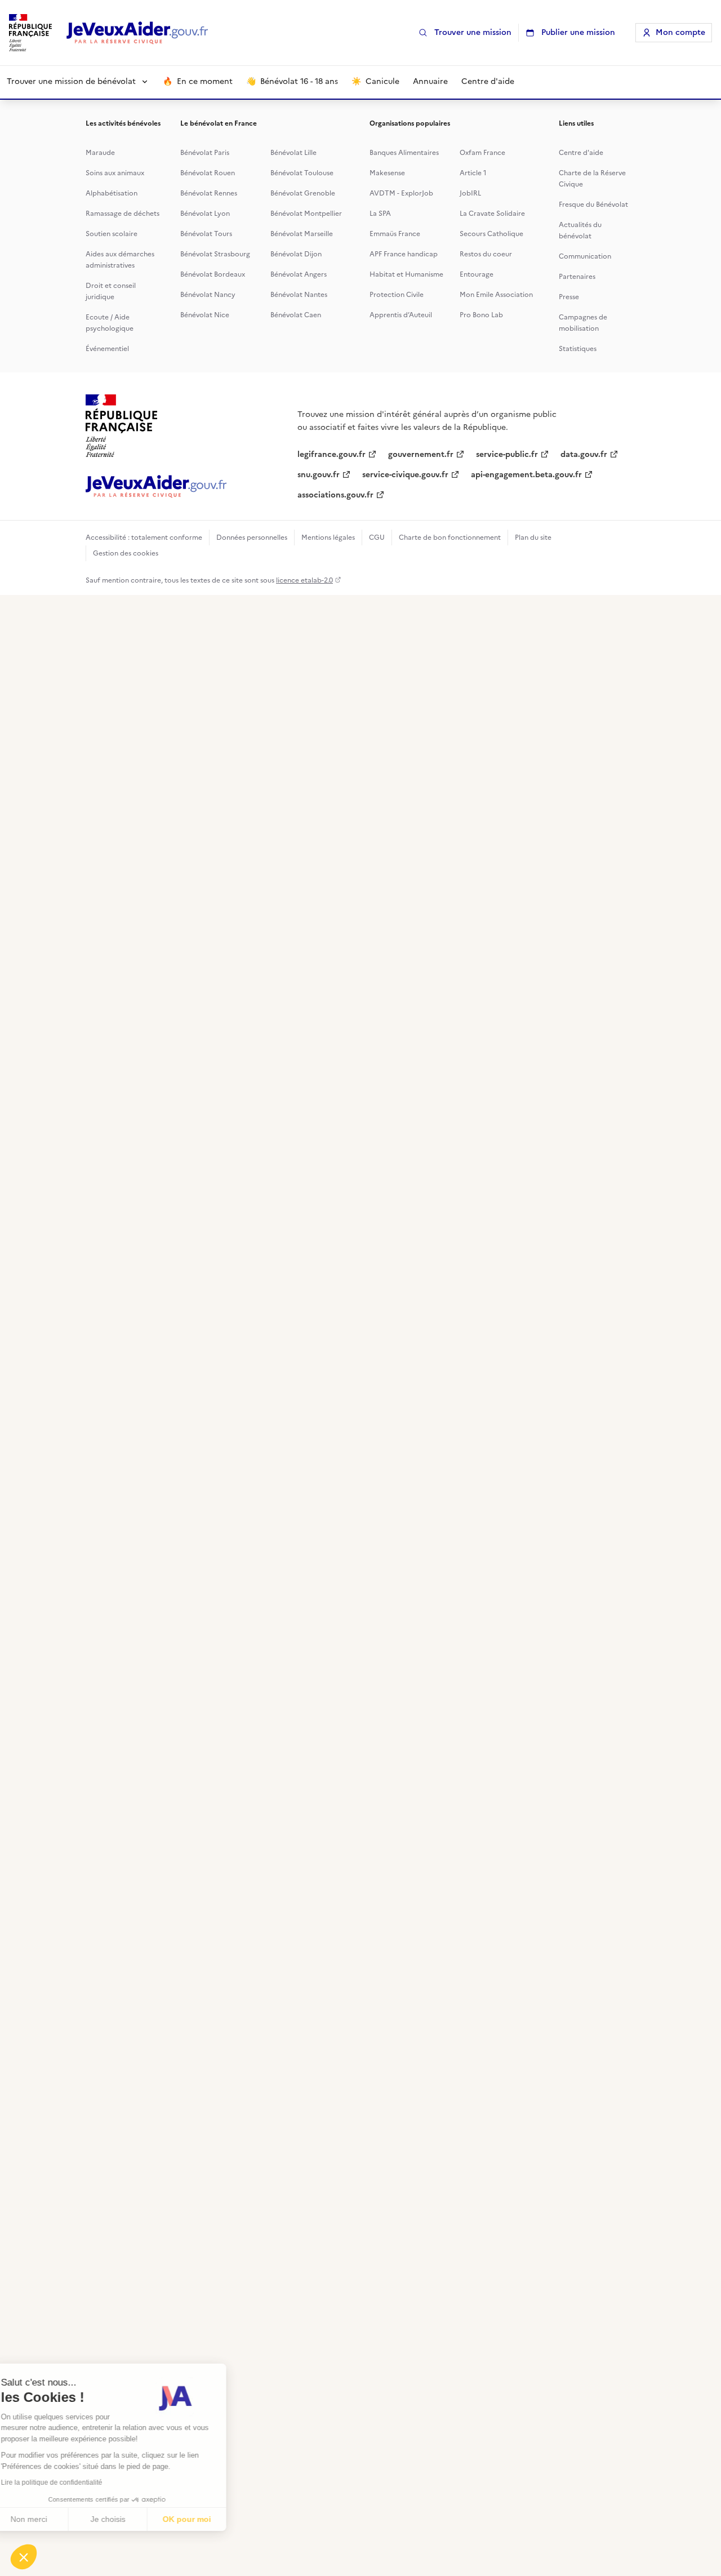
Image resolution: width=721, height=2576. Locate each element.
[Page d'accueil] (137, 33)
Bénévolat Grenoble (303, 193)
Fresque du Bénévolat (593, 205)
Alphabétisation (112, 193)
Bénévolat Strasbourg (215, 254)
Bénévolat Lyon (205, 214)
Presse (569, 297)
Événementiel (107, 349)
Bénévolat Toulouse (302, 173)
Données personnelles (252, 538)
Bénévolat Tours (206, 234)
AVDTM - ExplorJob (401, 193)
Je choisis (130, 2519)
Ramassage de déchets (123, 214)
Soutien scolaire (112, 234)
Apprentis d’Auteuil (401, 315)
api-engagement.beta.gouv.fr (526, 475)
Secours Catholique (491, 234)
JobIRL (470, 193)
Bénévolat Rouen (208, 173)
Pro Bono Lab (481, 315)
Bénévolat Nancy (208, 295)
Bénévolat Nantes (299, 295)
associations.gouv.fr (335, 495)
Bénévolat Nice (205, 315)
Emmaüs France (395, 234)
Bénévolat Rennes (209, 193)
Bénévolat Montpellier (306, 214)
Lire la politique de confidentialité (73, 2482)
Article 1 (473, 173)
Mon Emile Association (496, 295)
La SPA (380, 214)
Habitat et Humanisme (406, 274)
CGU (377, 538)
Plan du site (533, 538)
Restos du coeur (486, 254)
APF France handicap (404, 254)
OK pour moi (208, 2519)
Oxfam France (482, 153)
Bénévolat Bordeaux (213, 274)
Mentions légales (328, 538)
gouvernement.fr (421, 454)
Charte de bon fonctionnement (450, 538)
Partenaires (577, 277)
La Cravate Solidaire (492, 214)
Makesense (387, 173)
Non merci (50, 2519)
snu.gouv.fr (319, 475)
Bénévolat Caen (296, 315)
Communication (585, 256)
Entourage (477, 274)
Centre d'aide (581, 153)
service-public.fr (507, 454)
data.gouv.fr (584, 454)
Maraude (100, 153)
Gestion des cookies (126, 553)
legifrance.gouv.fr (331, 454)
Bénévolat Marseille (302, 234)
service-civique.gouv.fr (405, 475)
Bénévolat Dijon (296, 254)
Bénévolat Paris (205, 153)
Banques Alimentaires (404, 153)
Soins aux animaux (115, 173)
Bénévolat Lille (293, 153)
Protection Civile (397, 295)
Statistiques (578, 349)
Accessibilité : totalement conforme (144, 538)
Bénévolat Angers (299, 274)
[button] (24, 2557)
